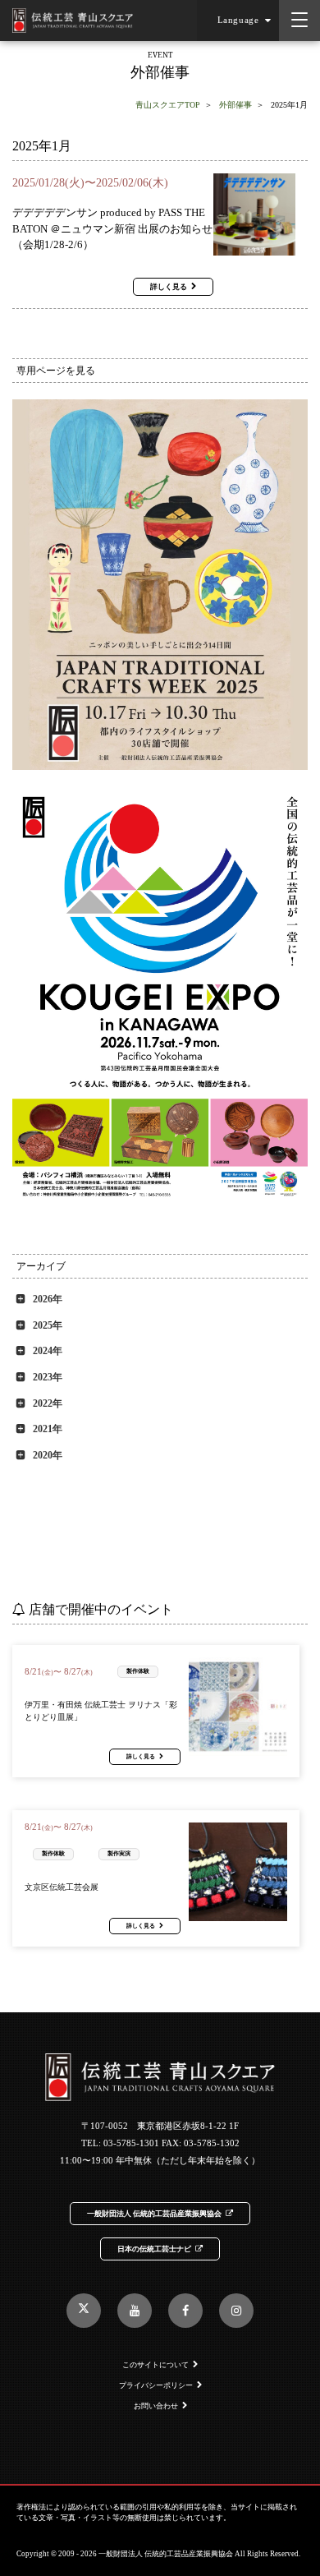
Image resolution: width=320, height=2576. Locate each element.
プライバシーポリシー (156, 2385)
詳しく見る (169, 287)
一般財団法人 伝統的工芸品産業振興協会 (154, 2214)
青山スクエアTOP (168, 105)
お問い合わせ (156, 2406)
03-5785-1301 (131, 2143)
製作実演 (119, 1853)
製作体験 (138, 1671)
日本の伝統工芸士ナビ (154, 2249)
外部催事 (235, 105)
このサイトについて (155, 2365)
